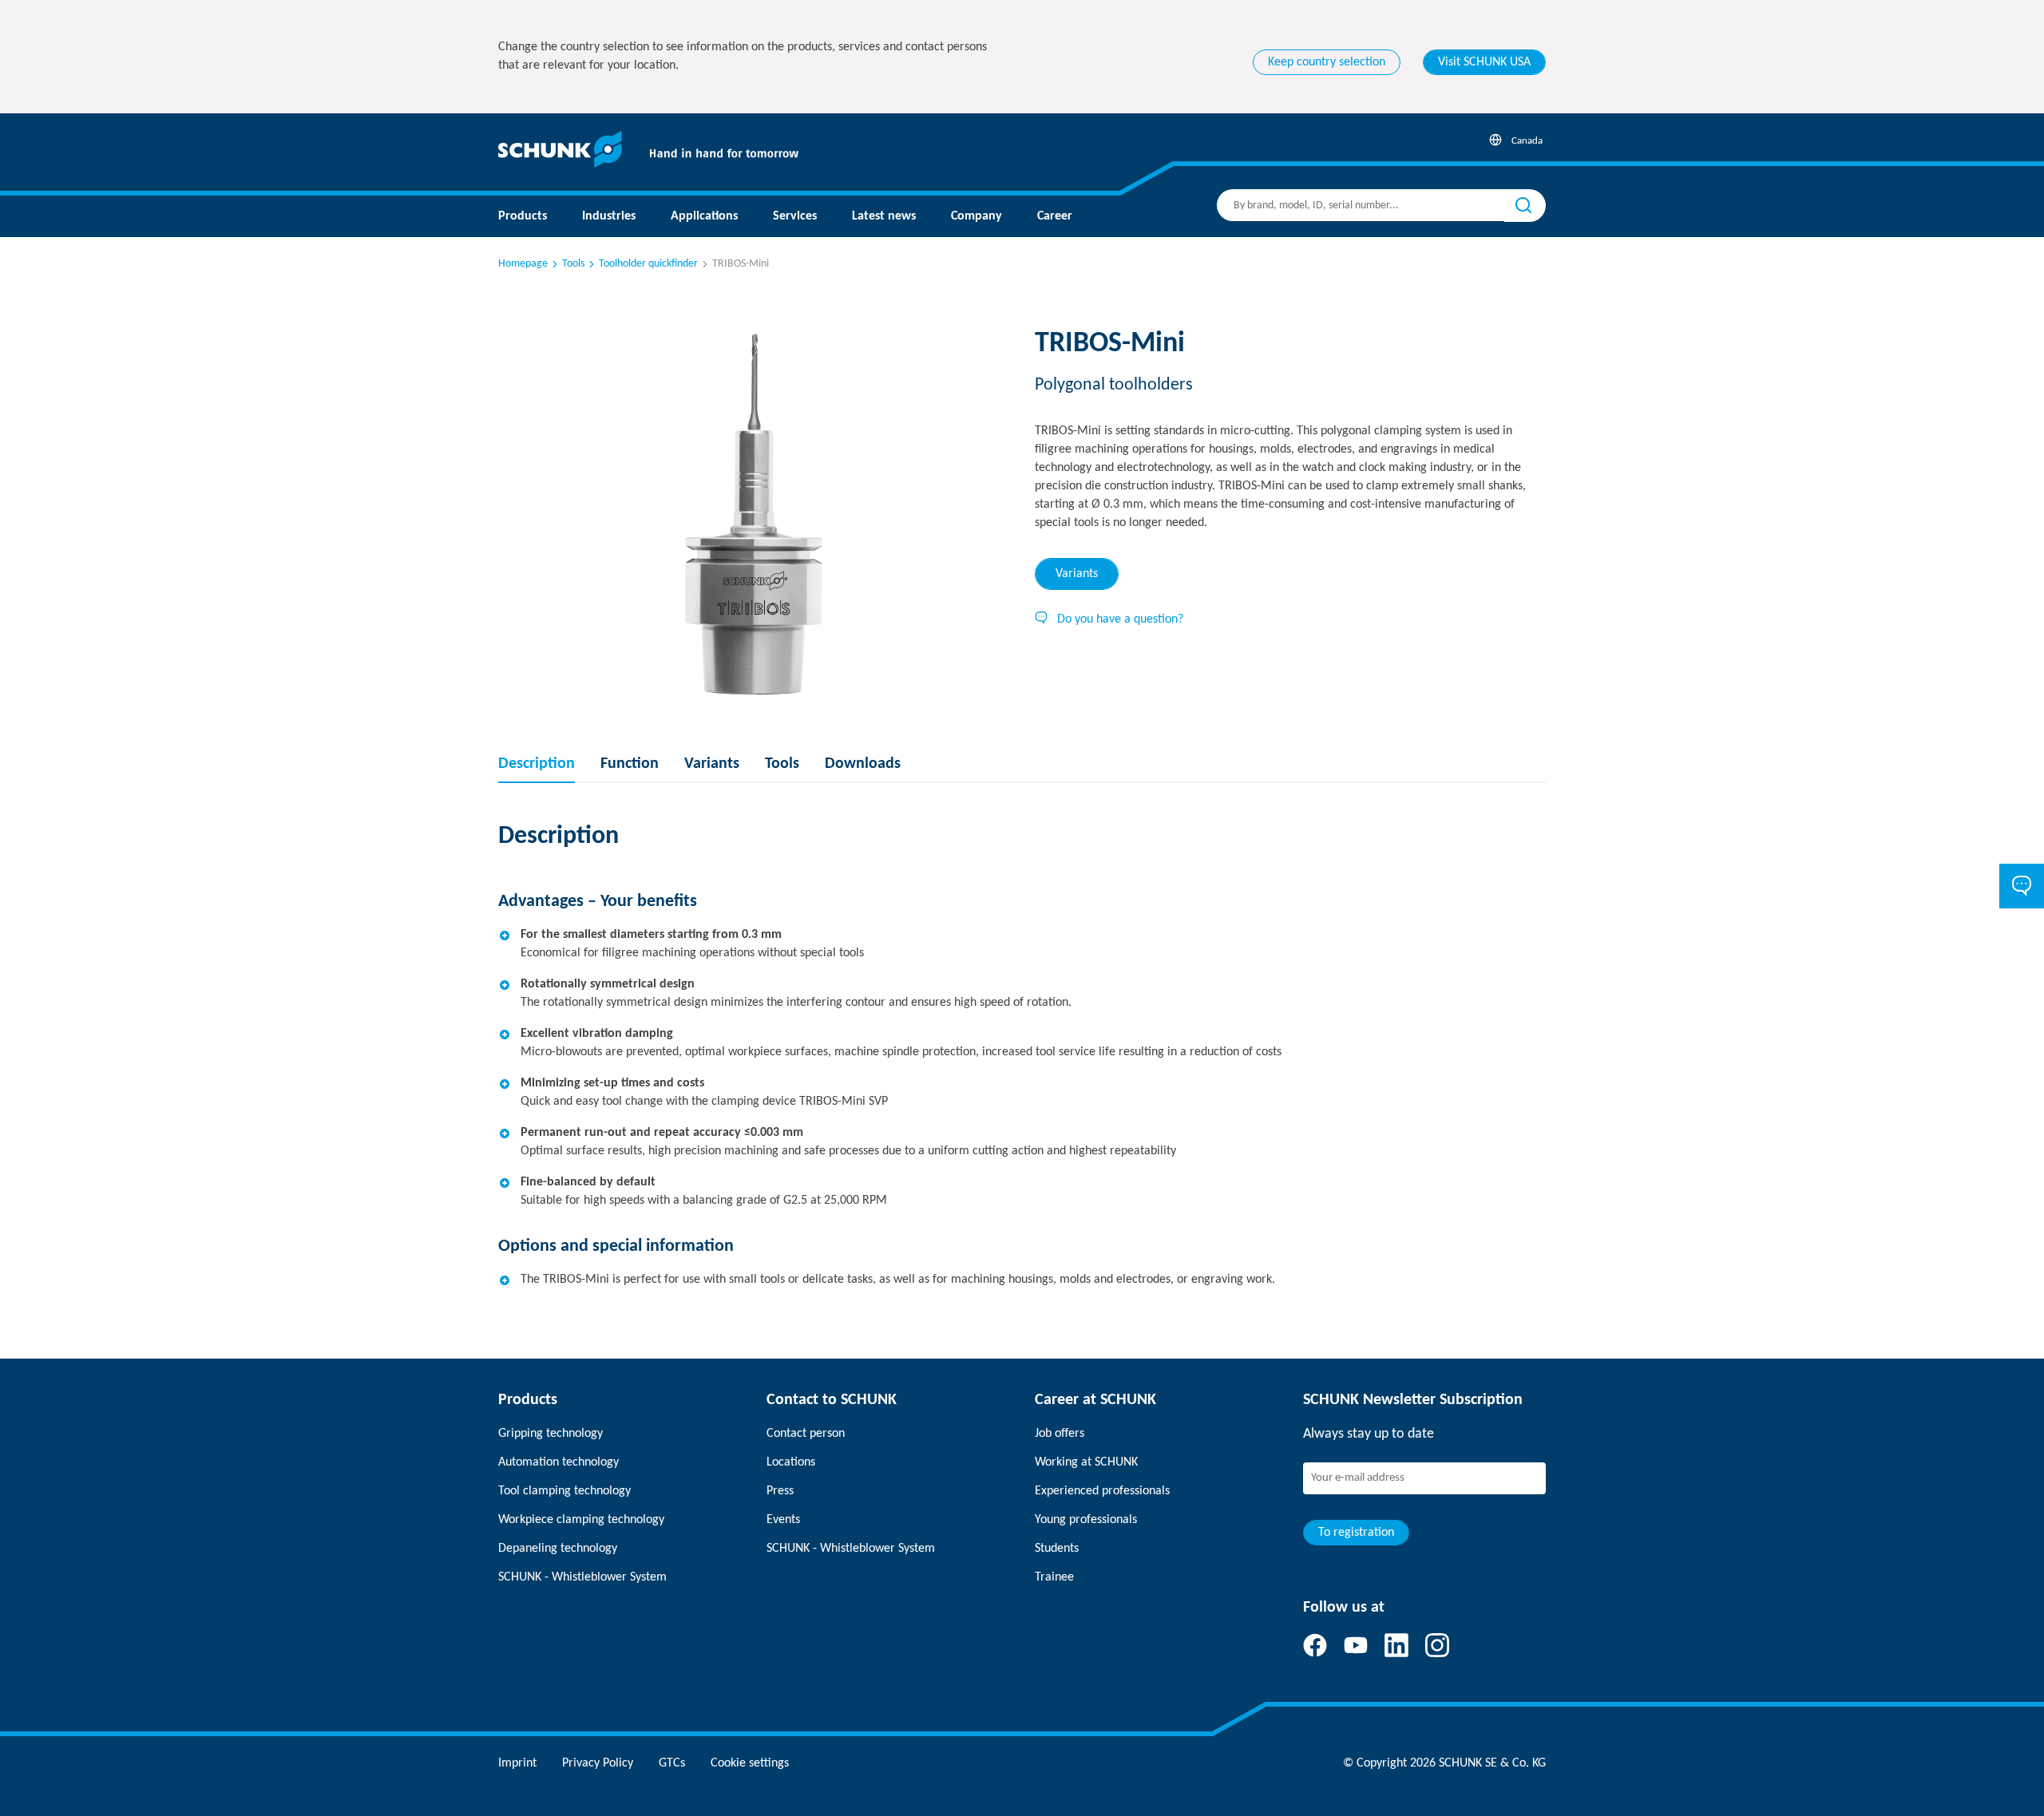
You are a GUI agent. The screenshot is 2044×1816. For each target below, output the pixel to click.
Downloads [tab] (863, 764)
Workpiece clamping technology (581, 1520)
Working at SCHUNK (1086, 1462)
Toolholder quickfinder (648, 264)
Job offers (1060, 1434)
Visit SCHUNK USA (1484, 62)
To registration (1356, 1533)
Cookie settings (750, 1763)
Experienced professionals (1102, 1491)
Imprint (517, 1763)
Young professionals (1086, 1520)
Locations (791, 1462)
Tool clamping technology (564, 1491)
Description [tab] (537, 764)
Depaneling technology (558, 1549)
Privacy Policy (598, 1763)
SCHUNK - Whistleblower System (582, 1577)
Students (1057, 1549)
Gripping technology (551, 1434)
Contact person (806, 1434)
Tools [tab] (782, 764)
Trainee (1054, 1577)
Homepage (523, 264)
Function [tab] (630, 764)
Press (780, 1491)
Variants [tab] (1077, 574)
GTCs (672, 1763)
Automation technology (559, 1462)
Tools (573, 264)
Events (783, 1520)
